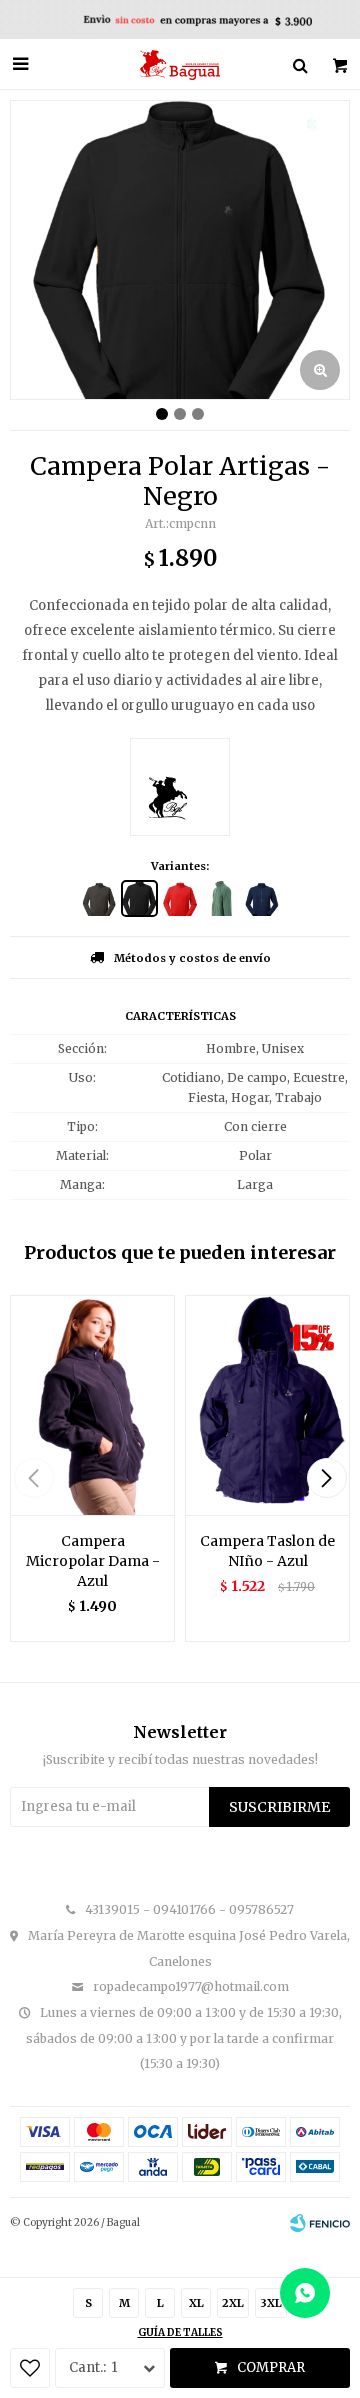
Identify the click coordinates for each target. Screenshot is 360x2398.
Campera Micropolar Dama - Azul (93, 1561)
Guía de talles (180, 2332)
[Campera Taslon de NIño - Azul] (267, 1405)
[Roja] (180, 898)
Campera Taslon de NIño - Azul (267, 1551)
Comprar (271, 2367)
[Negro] (139, 898)
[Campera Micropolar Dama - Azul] (92, 1405)
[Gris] (98, 898)
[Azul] (262, 898)
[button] (326, 1478)
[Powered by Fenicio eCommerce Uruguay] (320, 2223)
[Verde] (221, 898)
